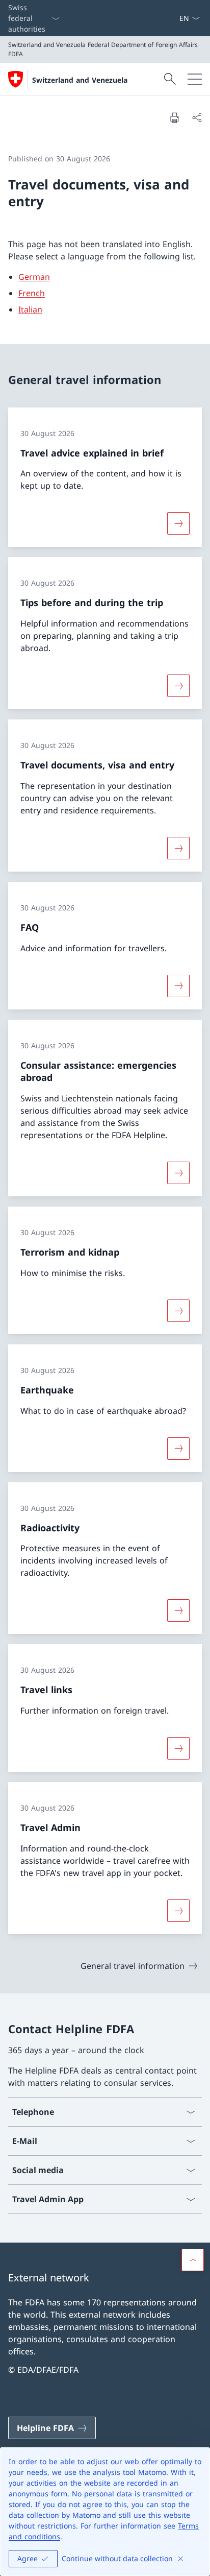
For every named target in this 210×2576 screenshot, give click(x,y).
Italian (30, 309)
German (34, 277)
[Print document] (174, 117)
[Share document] (197, 117)
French (32, 293)
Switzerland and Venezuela (80, 80)
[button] (193, 2260)
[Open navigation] (195, 79)
